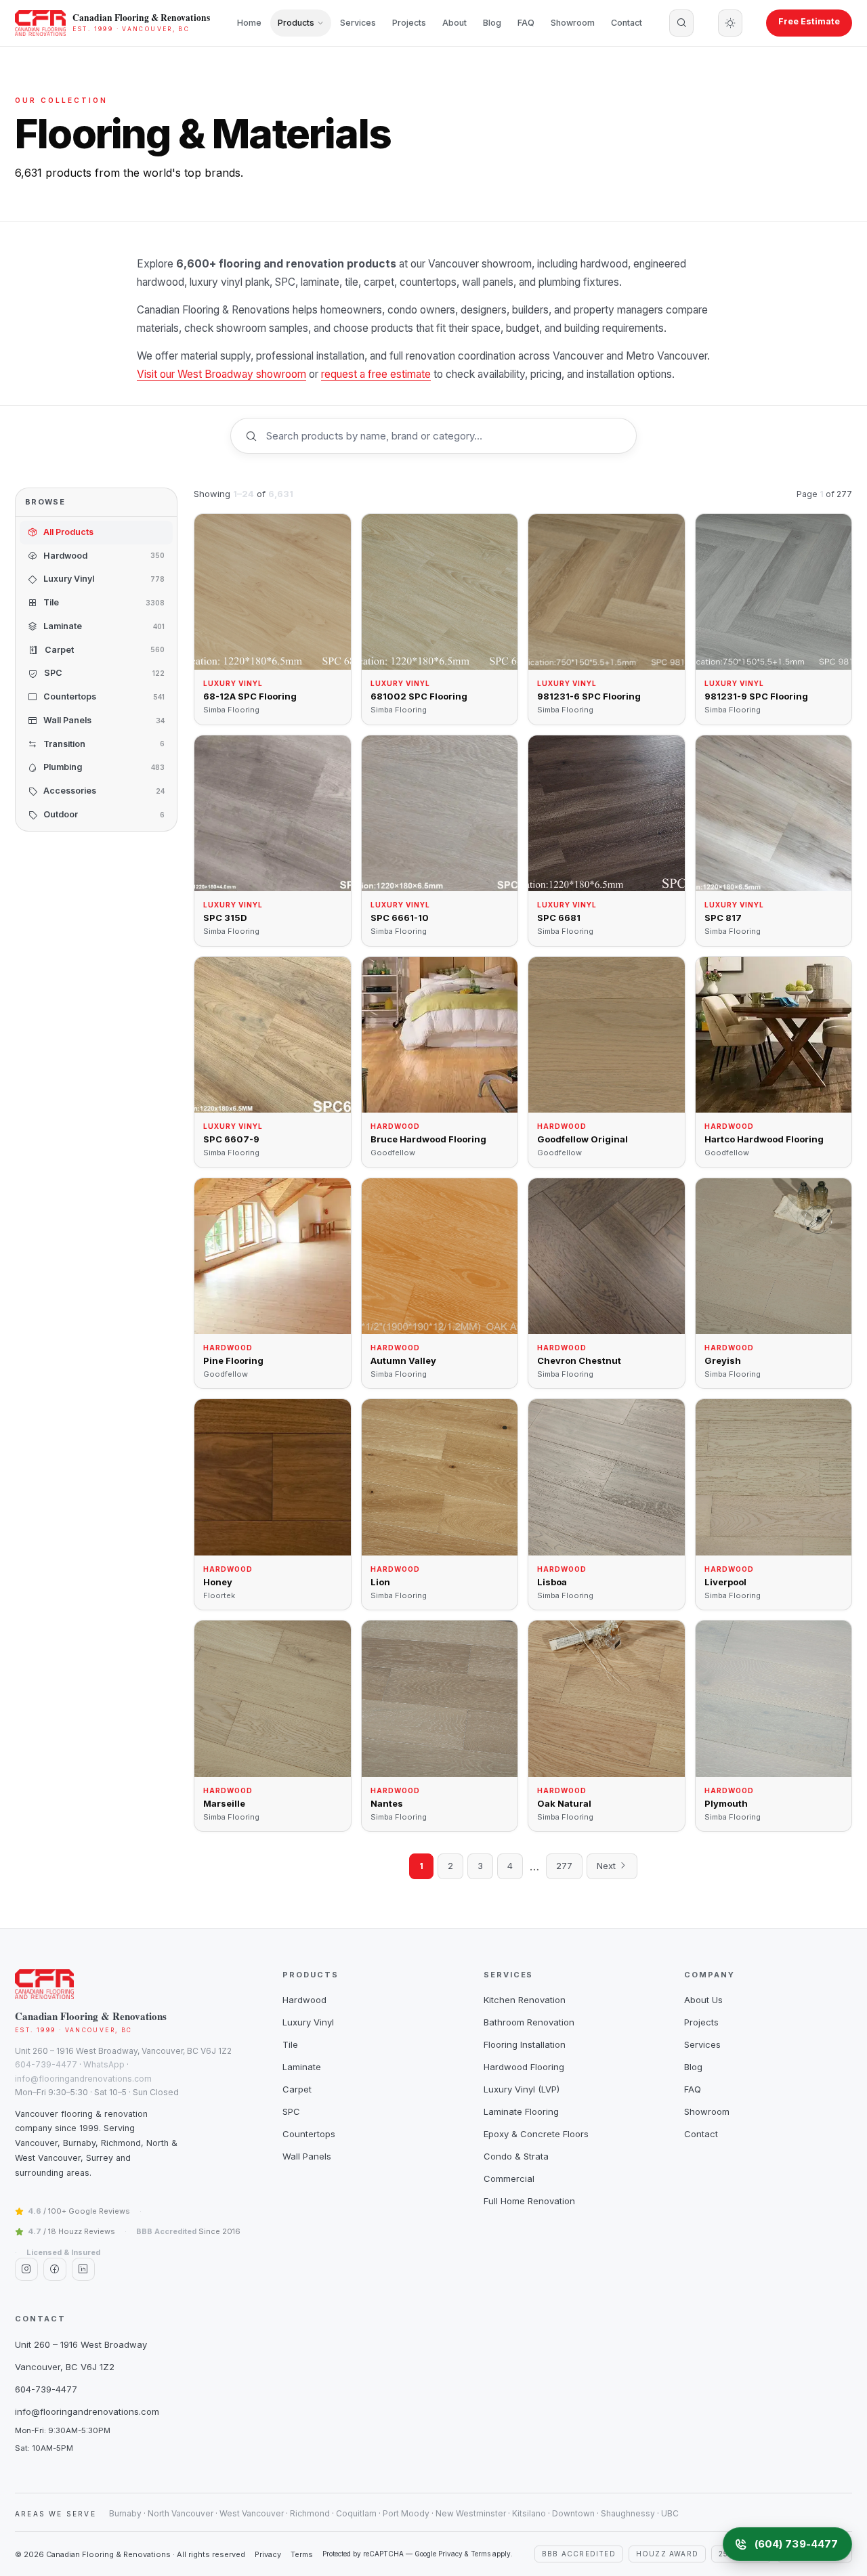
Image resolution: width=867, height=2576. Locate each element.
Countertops (309, 2134)
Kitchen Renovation (525, 2000)
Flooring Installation (525, 2044)
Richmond (310, 2513)
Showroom (573, 23)
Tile (290, 2044)
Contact (627, 23)
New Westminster (471, 2513)
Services (358, 23)
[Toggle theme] (730, 23)
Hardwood (304, 2000)
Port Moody (406, 2513)
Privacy (268, 2554)
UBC (670, 2513)
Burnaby (125, 2513)
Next (608, 1866)
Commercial (509, 2178)
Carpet (297, 2089)
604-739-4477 (46, 2064)
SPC (291, 2111)
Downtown (573, 2513)
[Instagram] (26, 2269)
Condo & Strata (516, 2156)
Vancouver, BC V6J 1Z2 (65, 2367)
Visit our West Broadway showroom (221, 374)
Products (296, 23)
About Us (703, 2000)
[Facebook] (55, 2269)
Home (249, 23)
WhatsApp (104, 2064)
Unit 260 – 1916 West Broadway (81, 2344)
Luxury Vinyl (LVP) (522, 2089)
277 (564, 1866)
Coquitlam (356, 2513)
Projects (409, 23)
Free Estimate (809, 21)
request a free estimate (376, 374)
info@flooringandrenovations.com (83, 2079)
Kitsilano (529, 2513)
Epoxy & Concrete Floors (536, 2134)
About (454, 23)
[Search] (681, 23)
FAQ (526, 23)
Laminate (302, 2067)
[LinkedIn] (83, 2269)
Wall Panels (307, 2156)
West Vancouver (252, 2513)
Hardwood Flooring (524, 2067)
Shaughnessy (628, 2513)
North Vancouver (181, 2513)
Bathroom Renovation (529, 2022)
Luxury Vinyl (308, 2022)
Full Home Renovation (529, 2201)
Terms (302, 2554)
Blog (492, 23)
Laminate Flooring (521, 2111)
